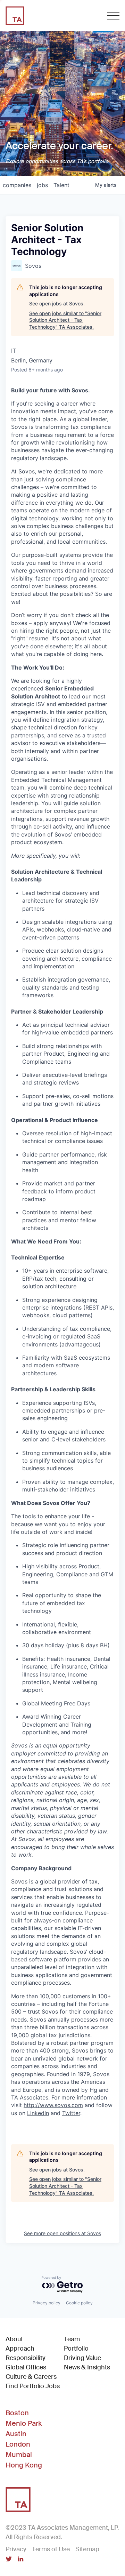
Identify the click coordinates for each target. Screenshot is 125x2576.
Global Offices (26, 2367)
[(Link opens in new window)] (9, 2560)
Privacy (16, 2549)
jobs (42, 185)
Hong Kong (24, 2465)
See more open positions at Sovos (62, 2233)
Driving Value (82, 2358)
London (18, 2444)
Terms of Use (51, 2549)
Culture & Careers (31, 2377)
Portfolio (76, 2349)
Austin (16, 2434)
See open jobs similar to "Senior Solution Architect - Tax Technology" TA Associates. (65, 320)
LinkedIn (38, 2113)
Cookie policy (79, 2303)
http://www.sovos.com (53, 2105)
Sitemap (87, 2549)
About (14, 2339)
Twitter (71, 2113)
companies (17, 185)
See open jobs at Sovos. (57, 303)
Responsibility (26, 2358)
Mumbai (19, 2455)
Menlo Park (24, 2423)
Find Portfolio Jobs (33, 2386)
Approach (20, 2349)
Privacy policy (47, 2303)
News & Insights (87, 2367)
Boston (17, 2413)
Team (72, 2339)
